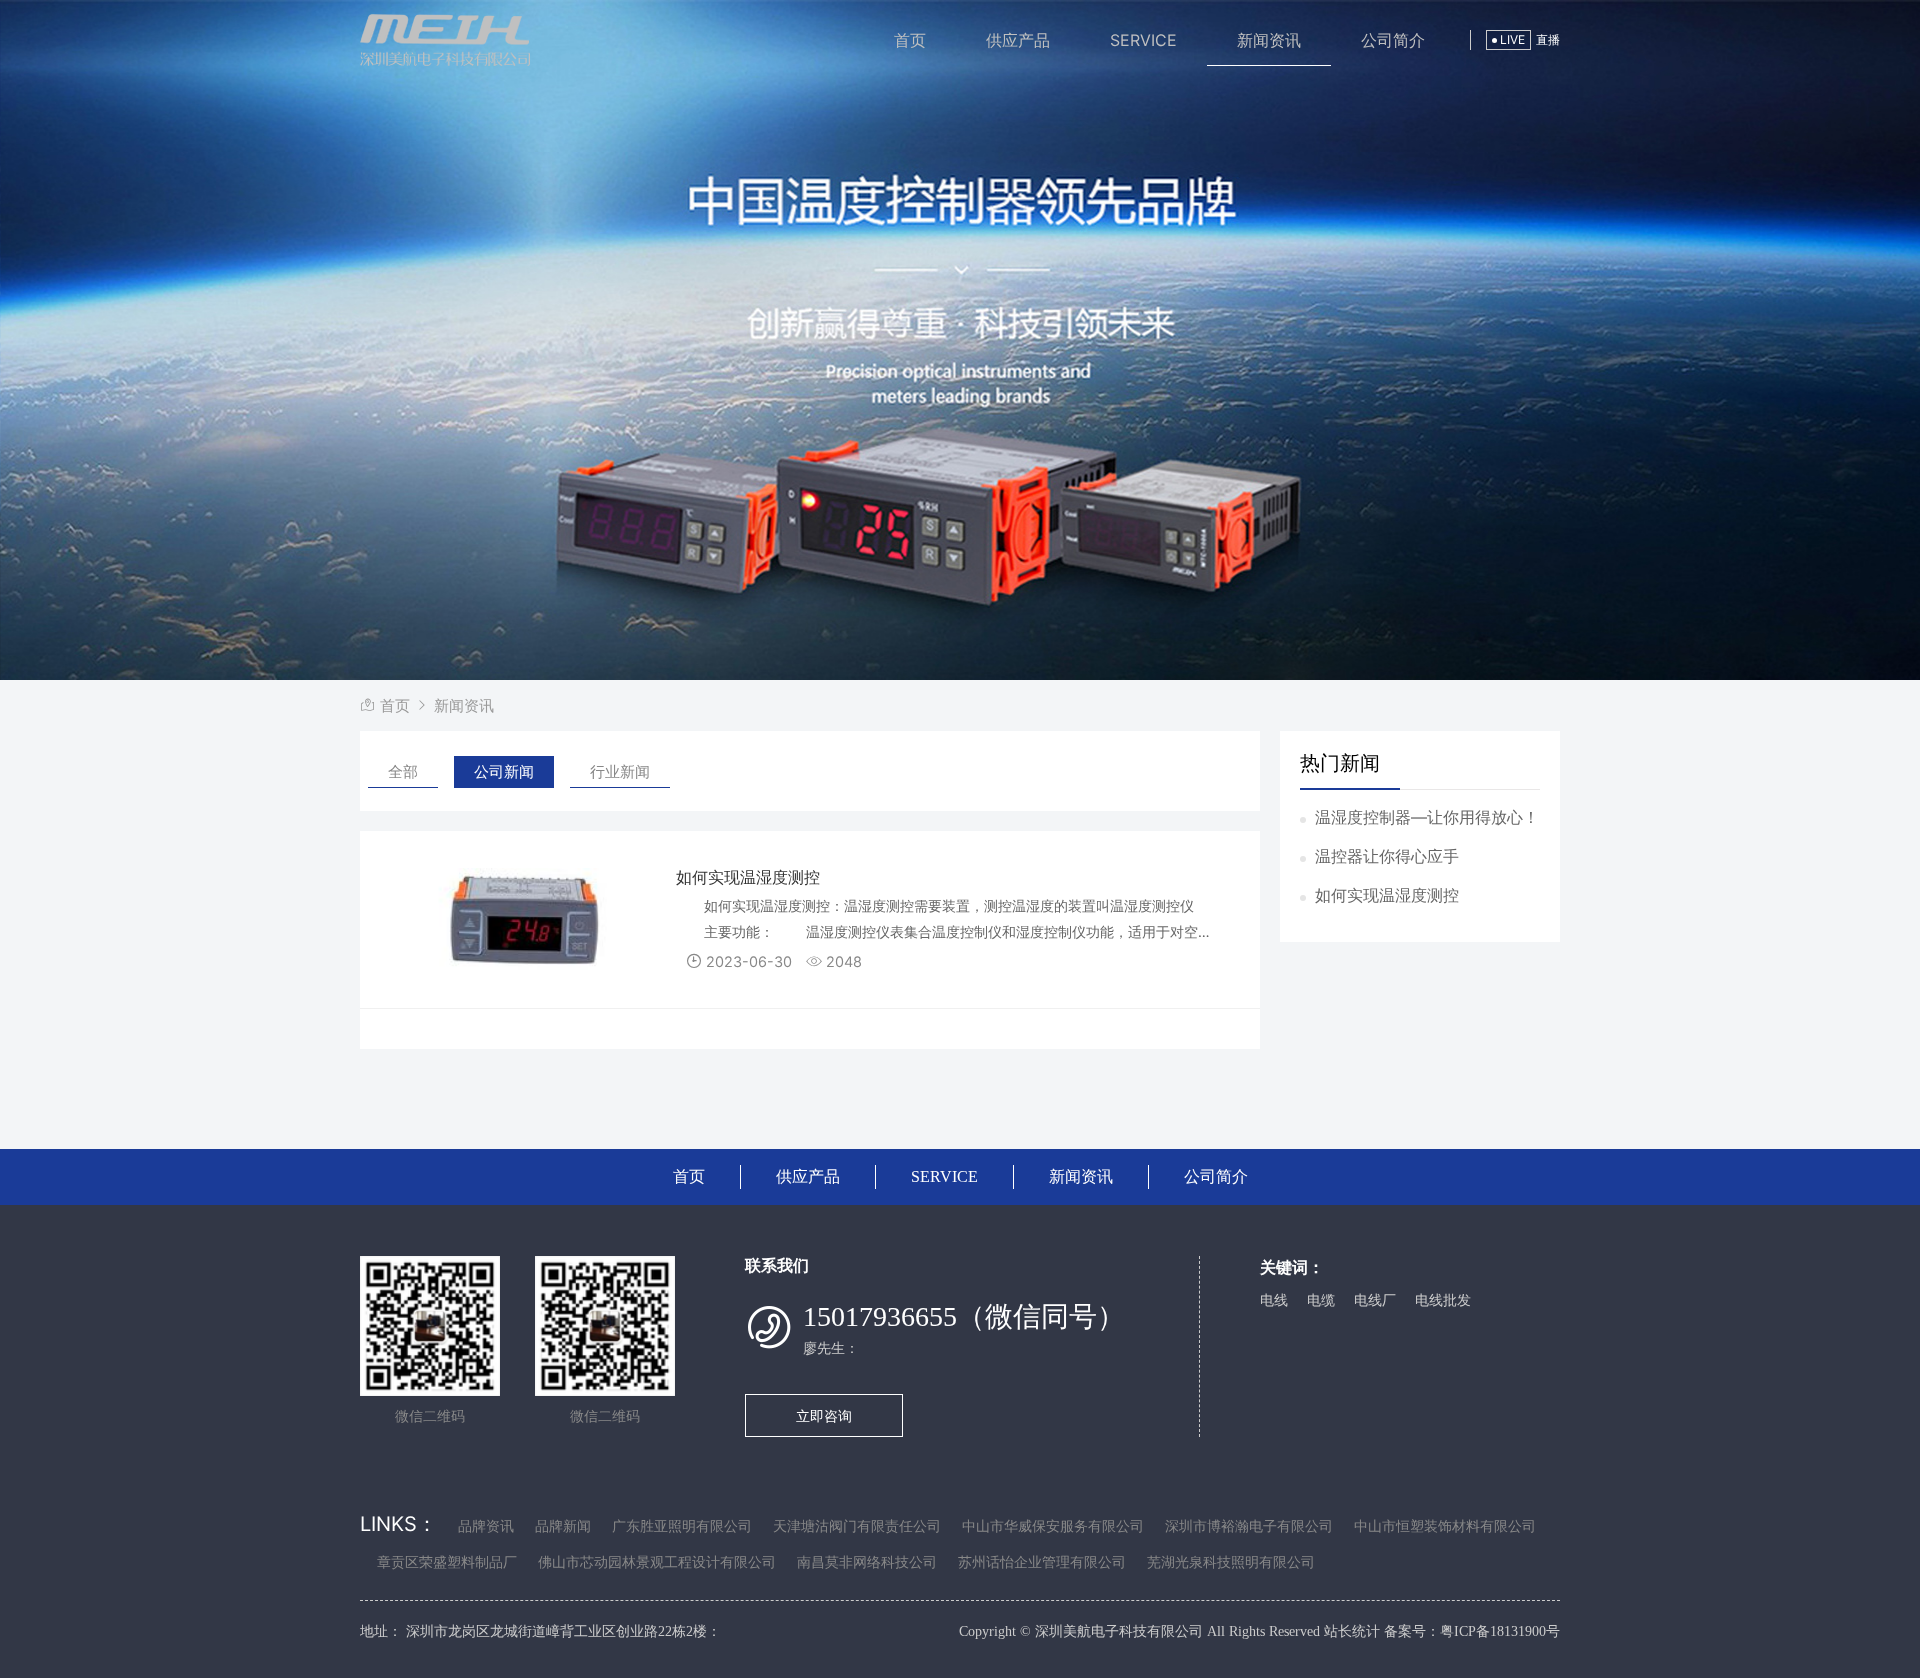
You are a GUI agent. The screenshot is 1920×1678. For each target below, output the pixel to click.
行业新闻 (620, 771)
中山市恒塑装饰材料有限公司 (1445, 1526)
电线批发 (1443, 1300)
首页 (910, 40)
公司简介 (1393, 40)
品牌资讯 (486, 1526)
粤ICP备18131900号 (1500, 1631)
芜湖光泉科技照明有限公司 (1231, 1562)
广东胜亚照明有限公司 (682, 1526)
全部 (403, 771)
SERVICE (1143, 40)
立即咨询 (824, 1415)
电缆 (1321, 1300)
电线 (1274, 1300)
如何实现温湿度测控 (1387, 895)
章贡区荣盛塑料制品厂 (447, 1562)
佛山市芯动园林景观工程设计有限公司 (657, 1562)
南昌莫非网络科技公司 (867, 1562)
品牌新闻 (563, 1526)
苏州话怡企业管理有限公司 (1042, 1562)
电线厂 (1375, 1300)
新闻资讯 (1269, 40)
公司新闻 (504, 771)
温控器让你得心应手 (1387, 856)
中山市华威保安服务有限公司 (1053, 1526)
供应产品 (1018, 40)
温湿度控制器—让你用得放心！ (1427, 817)
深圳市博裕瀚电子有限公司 (1249, 1526)
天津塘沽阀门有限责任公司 (857, 1526)
